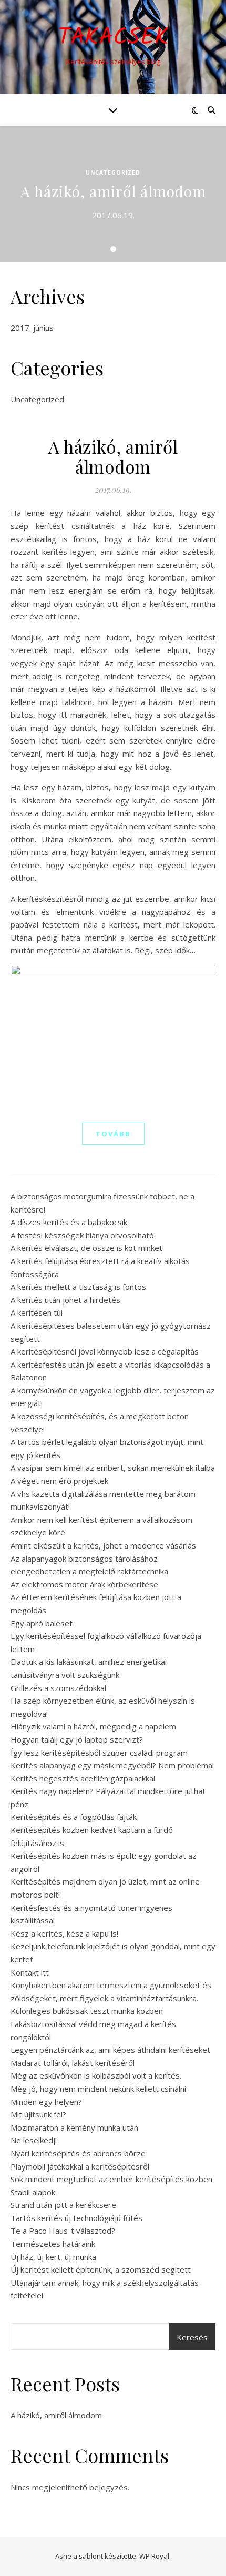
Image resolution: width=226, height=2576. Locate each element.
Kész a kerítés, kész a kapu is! (64, 1933)
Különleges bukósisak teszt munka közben (87, 2011)
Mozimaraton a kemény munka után (74, 2127)
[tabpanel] (113, 194)
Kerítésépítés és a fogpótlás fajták (74, 1817)
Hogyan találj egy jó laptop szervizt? (77, 1739)
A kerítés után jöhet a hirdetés (65, 1300)
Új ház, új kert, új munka (53, 2257)
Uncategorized (113, 172)
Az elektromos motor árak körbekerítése (84, 1584)
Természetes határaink (53, 2244)
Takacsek (113, 38)
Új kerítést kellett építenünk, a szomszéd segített (101, 2269)
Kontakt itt (30, 1972)
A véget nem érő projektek (59, 1481)
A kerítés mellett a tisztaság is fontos (78, 1287)
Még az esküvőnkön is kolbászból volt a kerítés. (96, 2075)
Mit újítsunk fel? (38, 2114)
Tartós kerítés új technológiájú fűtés (76, 2218)
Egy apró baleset (42, 1623)
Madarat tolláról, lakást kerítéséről (73, 2063)
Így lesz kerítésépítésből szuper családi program (99, 1753)
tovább (113, 1134)
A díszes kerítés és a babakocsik (69, 1222)
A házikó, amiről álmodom (113, 191)
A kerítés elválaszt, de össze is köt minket (86, 1248)
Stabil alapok (33, 2192)
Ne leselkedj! (34, 2140)
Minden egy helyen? (46, 2102)
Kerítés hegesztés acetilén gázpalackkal (83, 1778)
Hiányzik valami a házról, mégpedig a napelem (93, 1726)
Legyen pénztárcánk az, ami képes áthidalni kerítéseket (110, 2050)
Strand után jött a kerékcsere (63, 2205)
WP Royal (154, 2556)
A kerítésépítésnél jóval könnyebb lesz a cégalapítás (105, 1351)
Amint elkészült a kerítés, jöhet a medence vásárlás (103, 1545)
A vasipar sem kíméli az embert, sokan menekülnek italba (113, 1468)
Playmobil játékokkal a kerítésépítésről (80, 2166)
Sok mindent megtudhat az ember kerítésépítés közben (111, 2179)
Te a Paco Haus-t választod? (63, 2231)
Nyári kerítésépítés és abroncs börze (78, 2153)
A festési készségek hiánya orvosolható (82, 1235)
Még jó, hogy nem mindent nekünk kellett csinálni (98, 2089)
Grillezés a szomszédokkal (58, 1688)
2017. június (32, 328)
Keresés (192, 2337)
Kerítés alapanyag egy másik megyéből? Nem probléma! (112, 1765)
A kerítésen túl (37, 1312)
